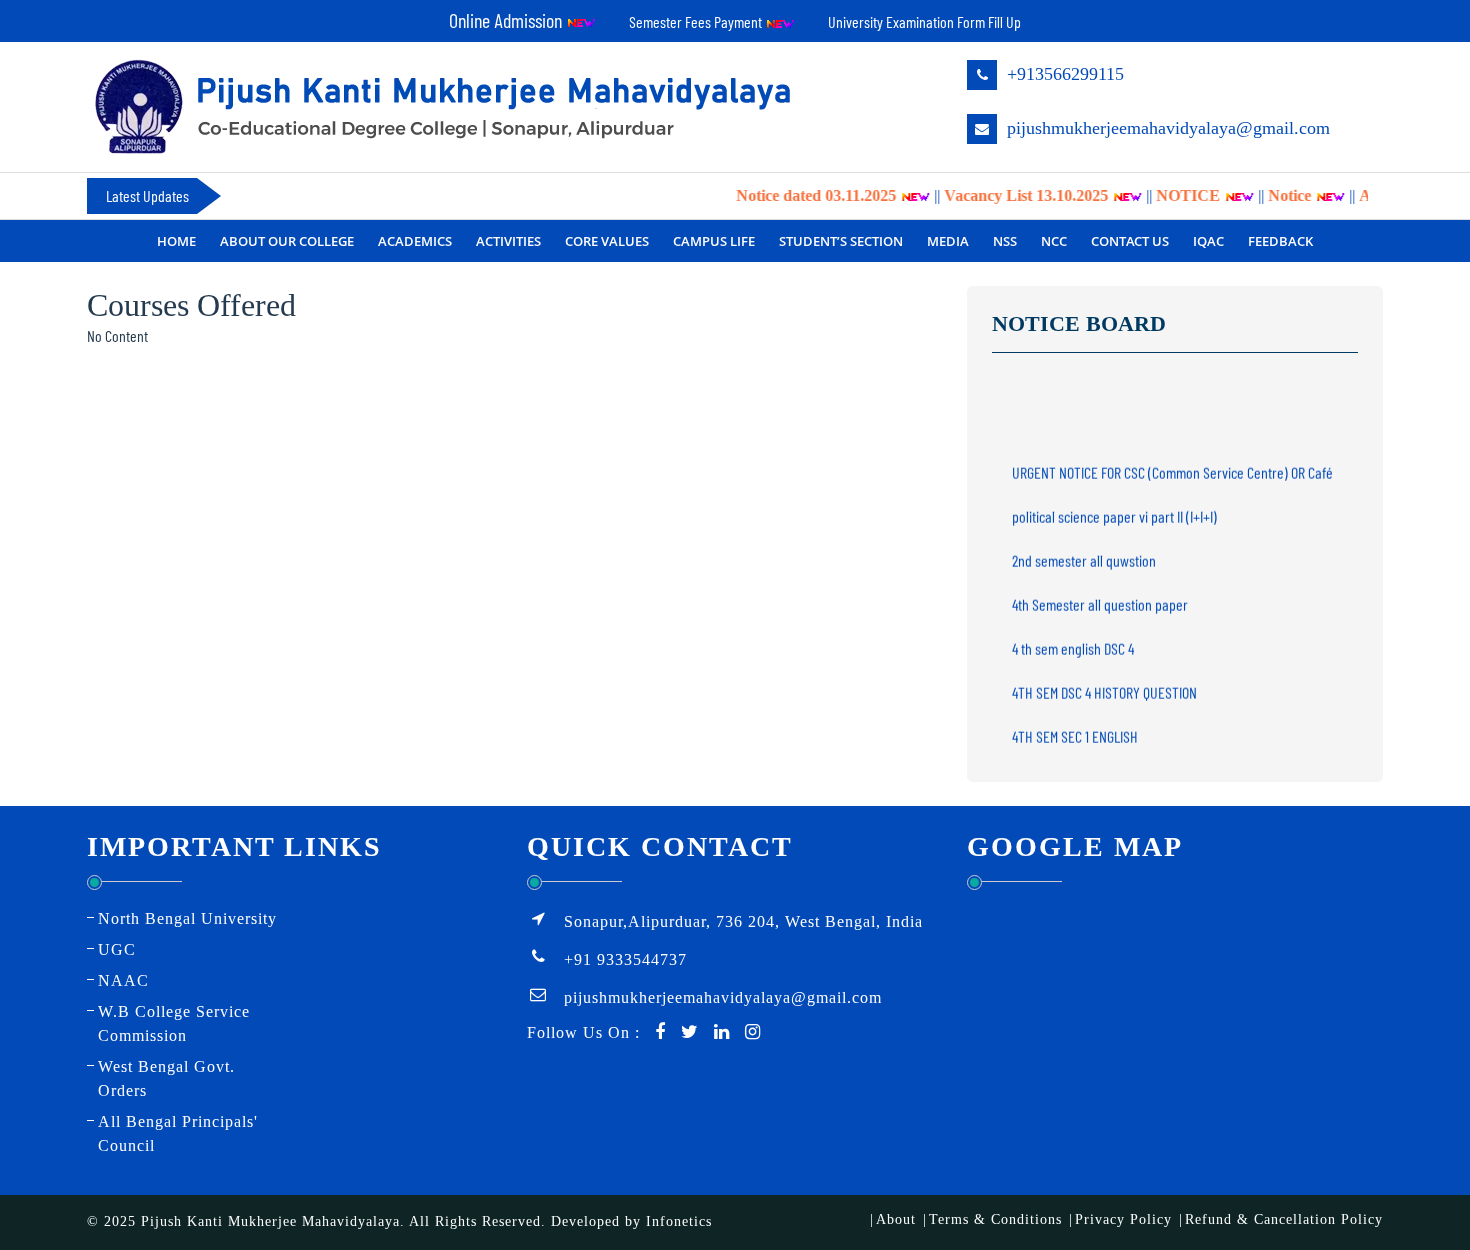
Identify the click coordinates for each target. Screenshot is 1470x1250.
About (896, 1219)
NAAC (123, 980)
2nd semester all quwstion (1084, 550)
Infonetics (679, 1221)
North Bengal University (187, 918)
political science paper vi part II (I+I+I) (1114, 506)
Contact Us (1130, 241)
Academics (415, 241)
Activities (508, 241)
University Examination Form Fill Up (924, 21)
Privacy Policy (1123, 1219)
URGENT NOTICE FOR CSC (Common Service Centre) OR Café (1172, 462)
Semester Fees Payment (697, 21)
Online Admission (507, 20)
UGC (117, 949)
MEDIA (948, 241)
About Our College (287, 241)
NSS (1005, 241)
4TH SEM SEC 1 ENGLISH (1075, 726)
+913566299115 (1063, 74)
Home (176, 241)
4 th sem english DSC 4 (1073, 638)
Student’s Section (841, 241)
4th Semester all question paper (1100, 594)
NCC (1054, 241)
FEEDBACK (1280, 241)
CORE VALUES (607, 241)
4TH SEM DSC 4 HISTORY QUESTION (1104, 682)
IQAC (1208, 241)
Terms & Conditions (995, 1219)
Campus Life (714, 241)
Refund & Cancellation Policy (1284, 1219)
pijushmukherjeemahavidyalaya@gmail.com (1166, 128)
